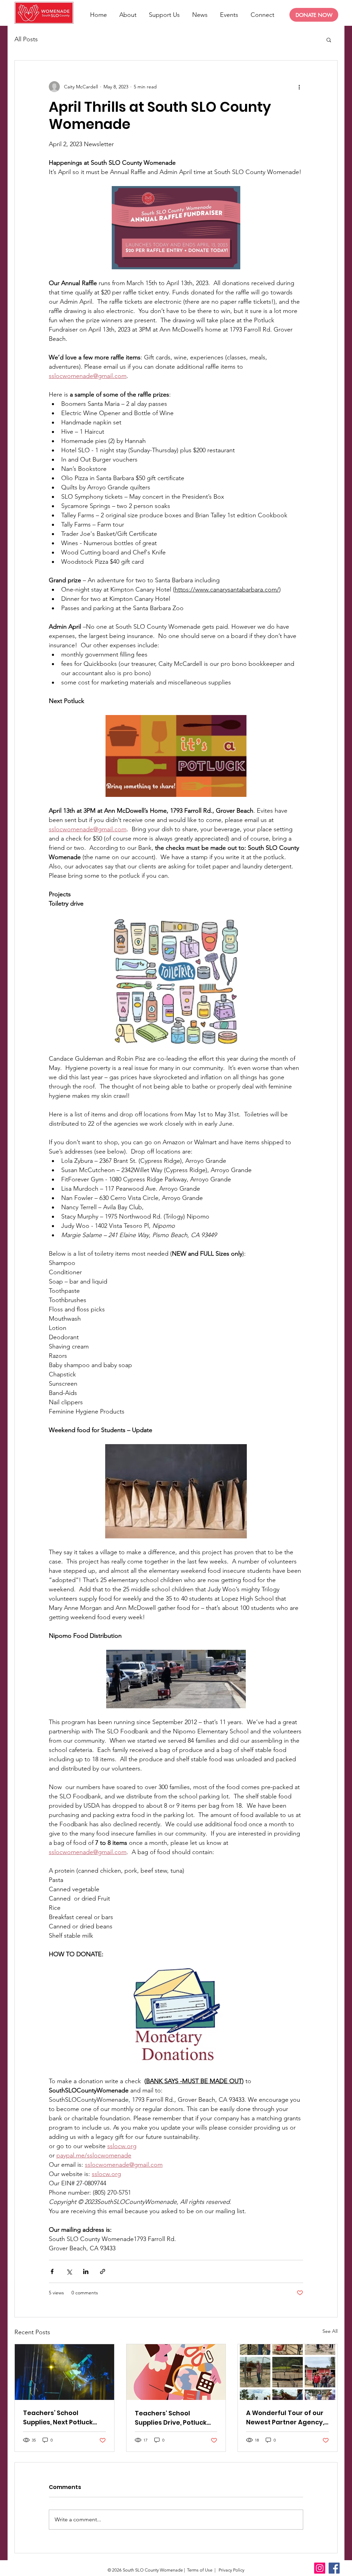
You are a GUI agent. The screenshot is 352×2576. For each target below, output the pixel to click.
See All (330, 2331)
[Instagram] (320, 2568)
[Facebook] (334, 2568)
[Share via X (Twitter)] (69, 2271)
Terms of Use (200, 2570)
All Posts (26, 39)
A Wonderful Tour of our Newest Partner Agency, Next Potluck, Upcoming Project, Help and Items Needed (285, 2418)
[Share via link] (103, 2271)
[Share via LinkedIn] (86, 2271)
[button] (329, 40)
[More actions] (299, 87)
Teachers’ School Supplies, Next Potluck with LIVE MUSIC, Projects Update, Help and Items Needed (62, 2418)
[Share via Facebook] (52, 2271)
